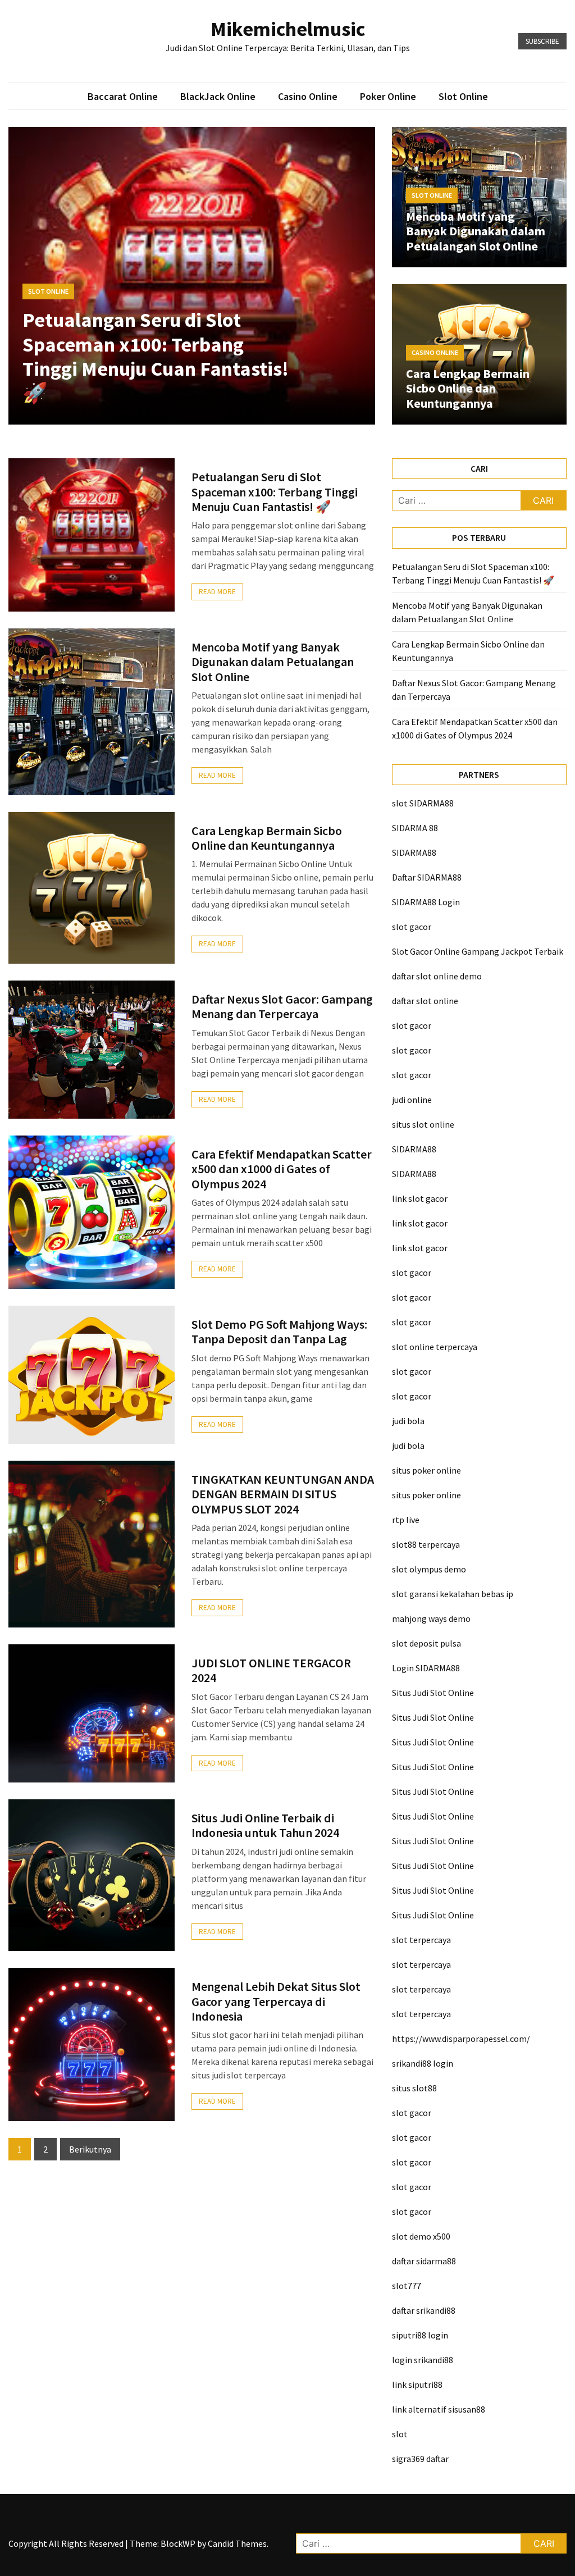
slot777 (407, 2286)
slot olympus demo (429, 1569)
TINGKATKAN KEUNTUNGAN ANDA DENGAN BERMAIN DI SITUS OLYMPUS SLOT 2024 (283, 1494)
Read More (217, 592)
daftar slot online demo (437, 976)
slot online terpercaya (435, 1347)
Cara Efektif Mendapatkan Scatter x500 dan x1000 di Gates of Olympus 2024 (282, 1169)
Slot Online (463, 96)
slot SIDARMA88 (423, 803)
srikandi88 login (423, 2063)
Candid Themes (237, 2543)
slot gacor (412, 927)
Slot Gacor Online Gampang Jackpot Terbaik (478, 951)
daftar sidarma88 (424, 2261)
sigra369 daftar (420, 2459)
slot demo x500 (421, 2236)
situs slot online (423, 1124)
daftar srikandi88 (424, 2310)
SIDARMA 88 (415, 828)
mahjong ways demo (431, 1618)
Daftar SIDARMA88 (427, 877)
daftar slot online (425, 1001)
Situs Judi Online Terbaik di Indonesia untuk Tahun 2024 (265, 1825)
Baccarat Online (123, 96)
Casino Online (308, 96)
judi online (412, 1100)
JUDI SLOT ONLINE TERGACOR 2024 (271, 1670)
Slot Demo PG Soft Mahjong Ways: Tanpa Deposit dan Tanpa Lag (279, 1332)
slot (400, 2434)
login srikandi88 (423, 2360)
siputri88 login (420, 2335)
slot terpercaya (421, 1940)
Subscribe (542, 41)
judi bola (408, 1421)
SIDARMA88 (414, 852)
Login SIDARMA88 (426, 1668)
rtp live (406, 1520)
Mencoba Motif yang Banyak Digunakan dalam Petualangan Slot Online (476, 231)
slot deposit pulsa (426, 1643)
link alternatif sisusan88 (439, 2409)
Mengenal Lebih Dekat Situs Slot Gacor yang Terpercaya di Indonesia (276, 2001)
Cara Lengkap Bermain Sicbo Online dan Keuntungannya (468, 388)
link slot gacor (420, 1198)
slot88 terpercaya (426, 1544)
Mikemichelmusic (288, 29)
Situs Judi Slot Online (433, 1693)
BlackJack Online (218, 96)
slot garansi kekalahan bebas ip (453, 1594)
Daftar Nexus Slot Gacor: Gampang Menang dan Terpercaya (282, 1006)
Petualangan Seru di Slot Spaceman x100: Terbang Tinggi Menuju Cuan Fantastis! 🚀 (156, 356)
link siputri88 (417, 2384)
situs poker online (426, 1470)
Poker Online (388, 96)
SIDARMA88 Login (426, 902)
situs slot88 (414, 2088)
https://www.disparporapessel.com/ (461, 2039)
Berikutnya (90, 2149)
